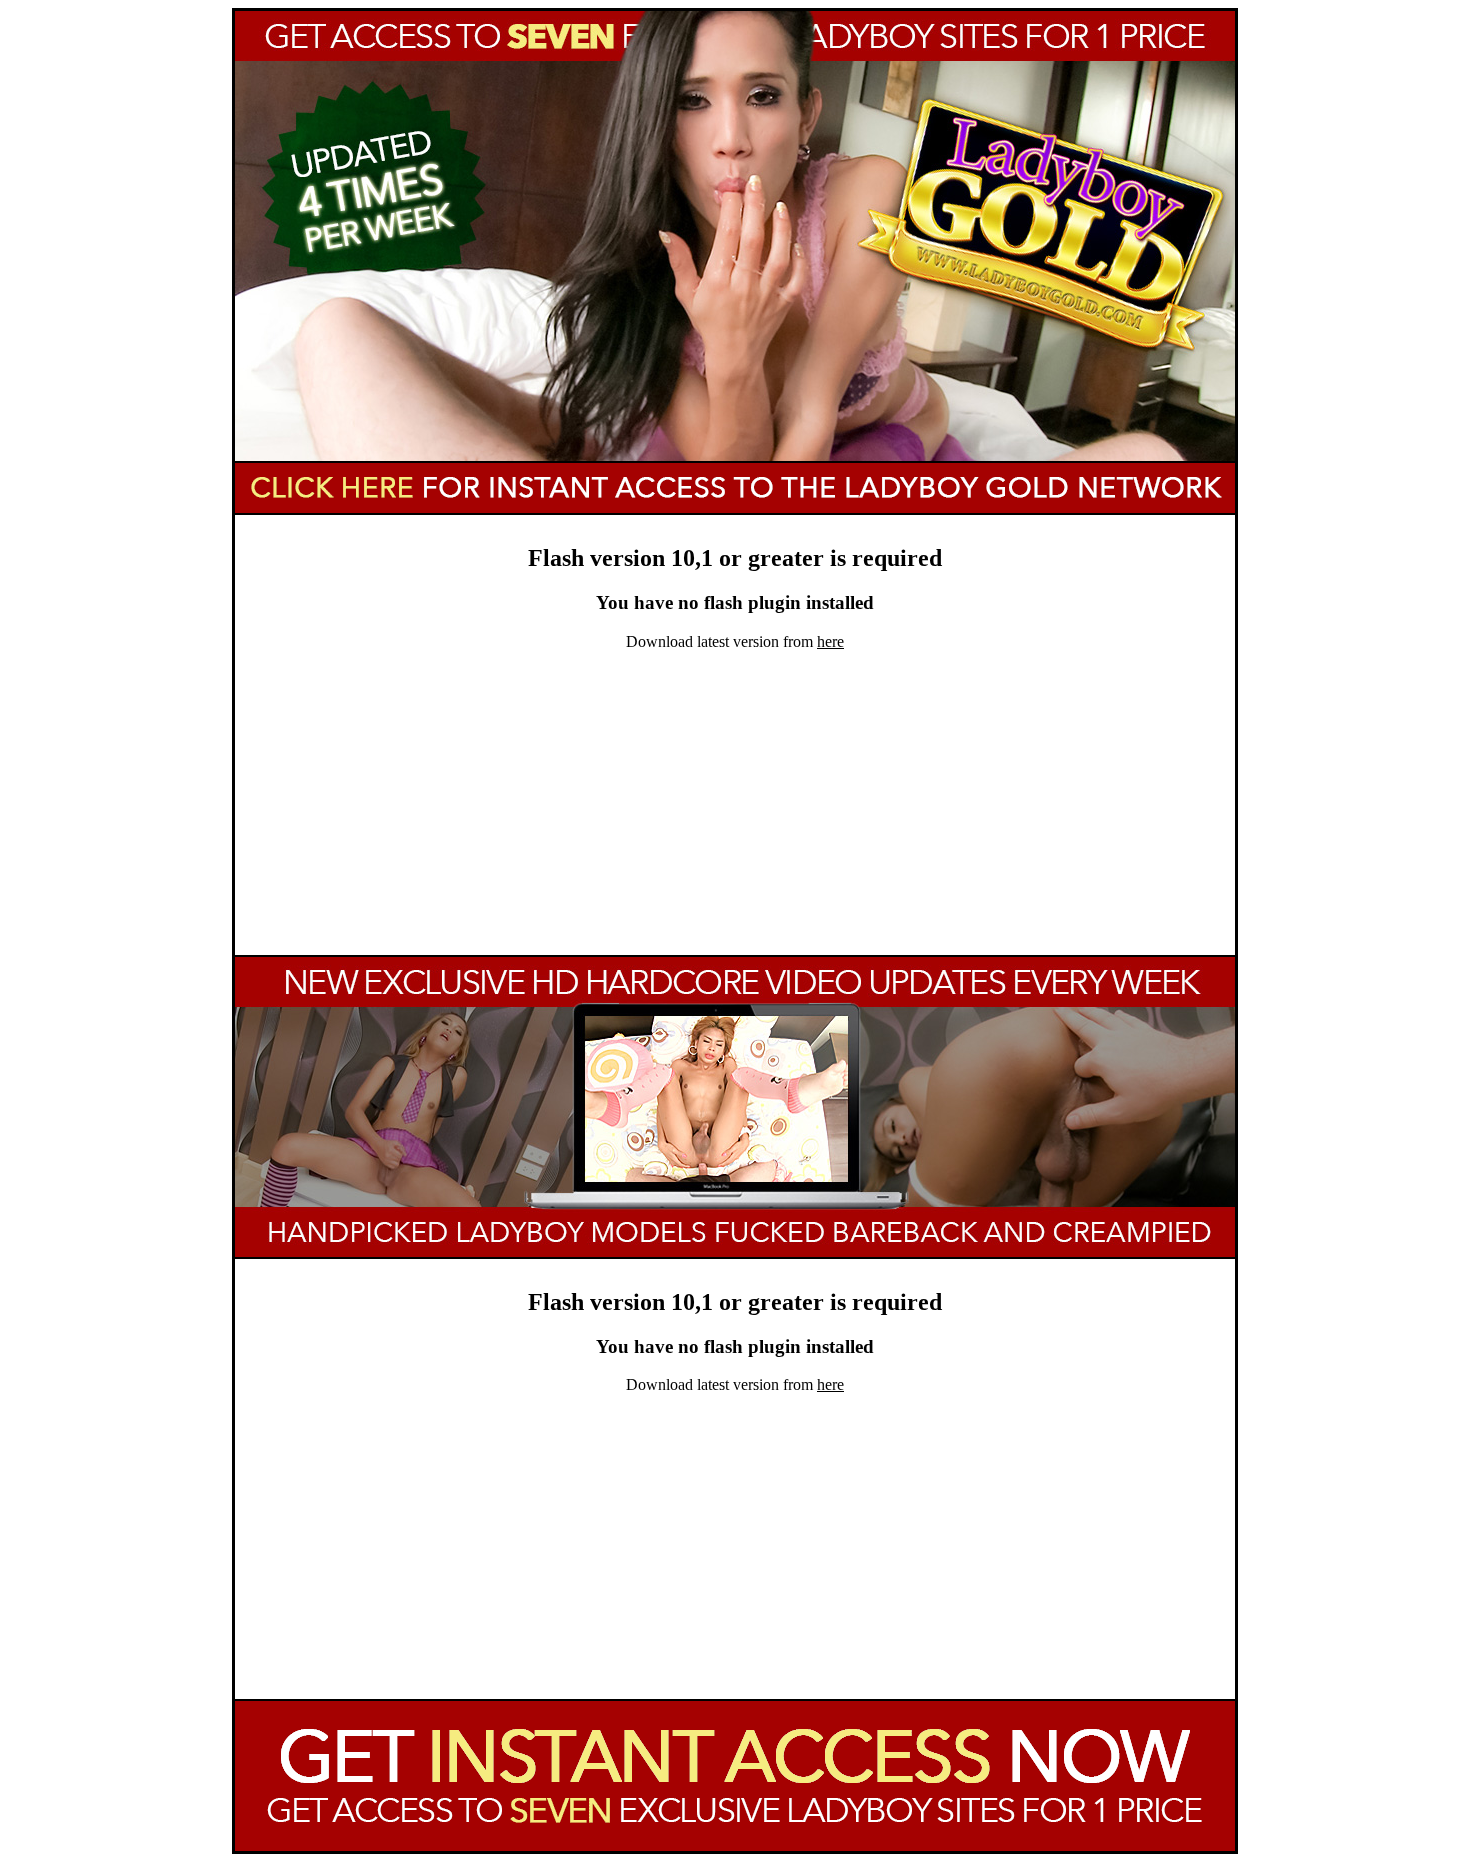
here (830, 641)
